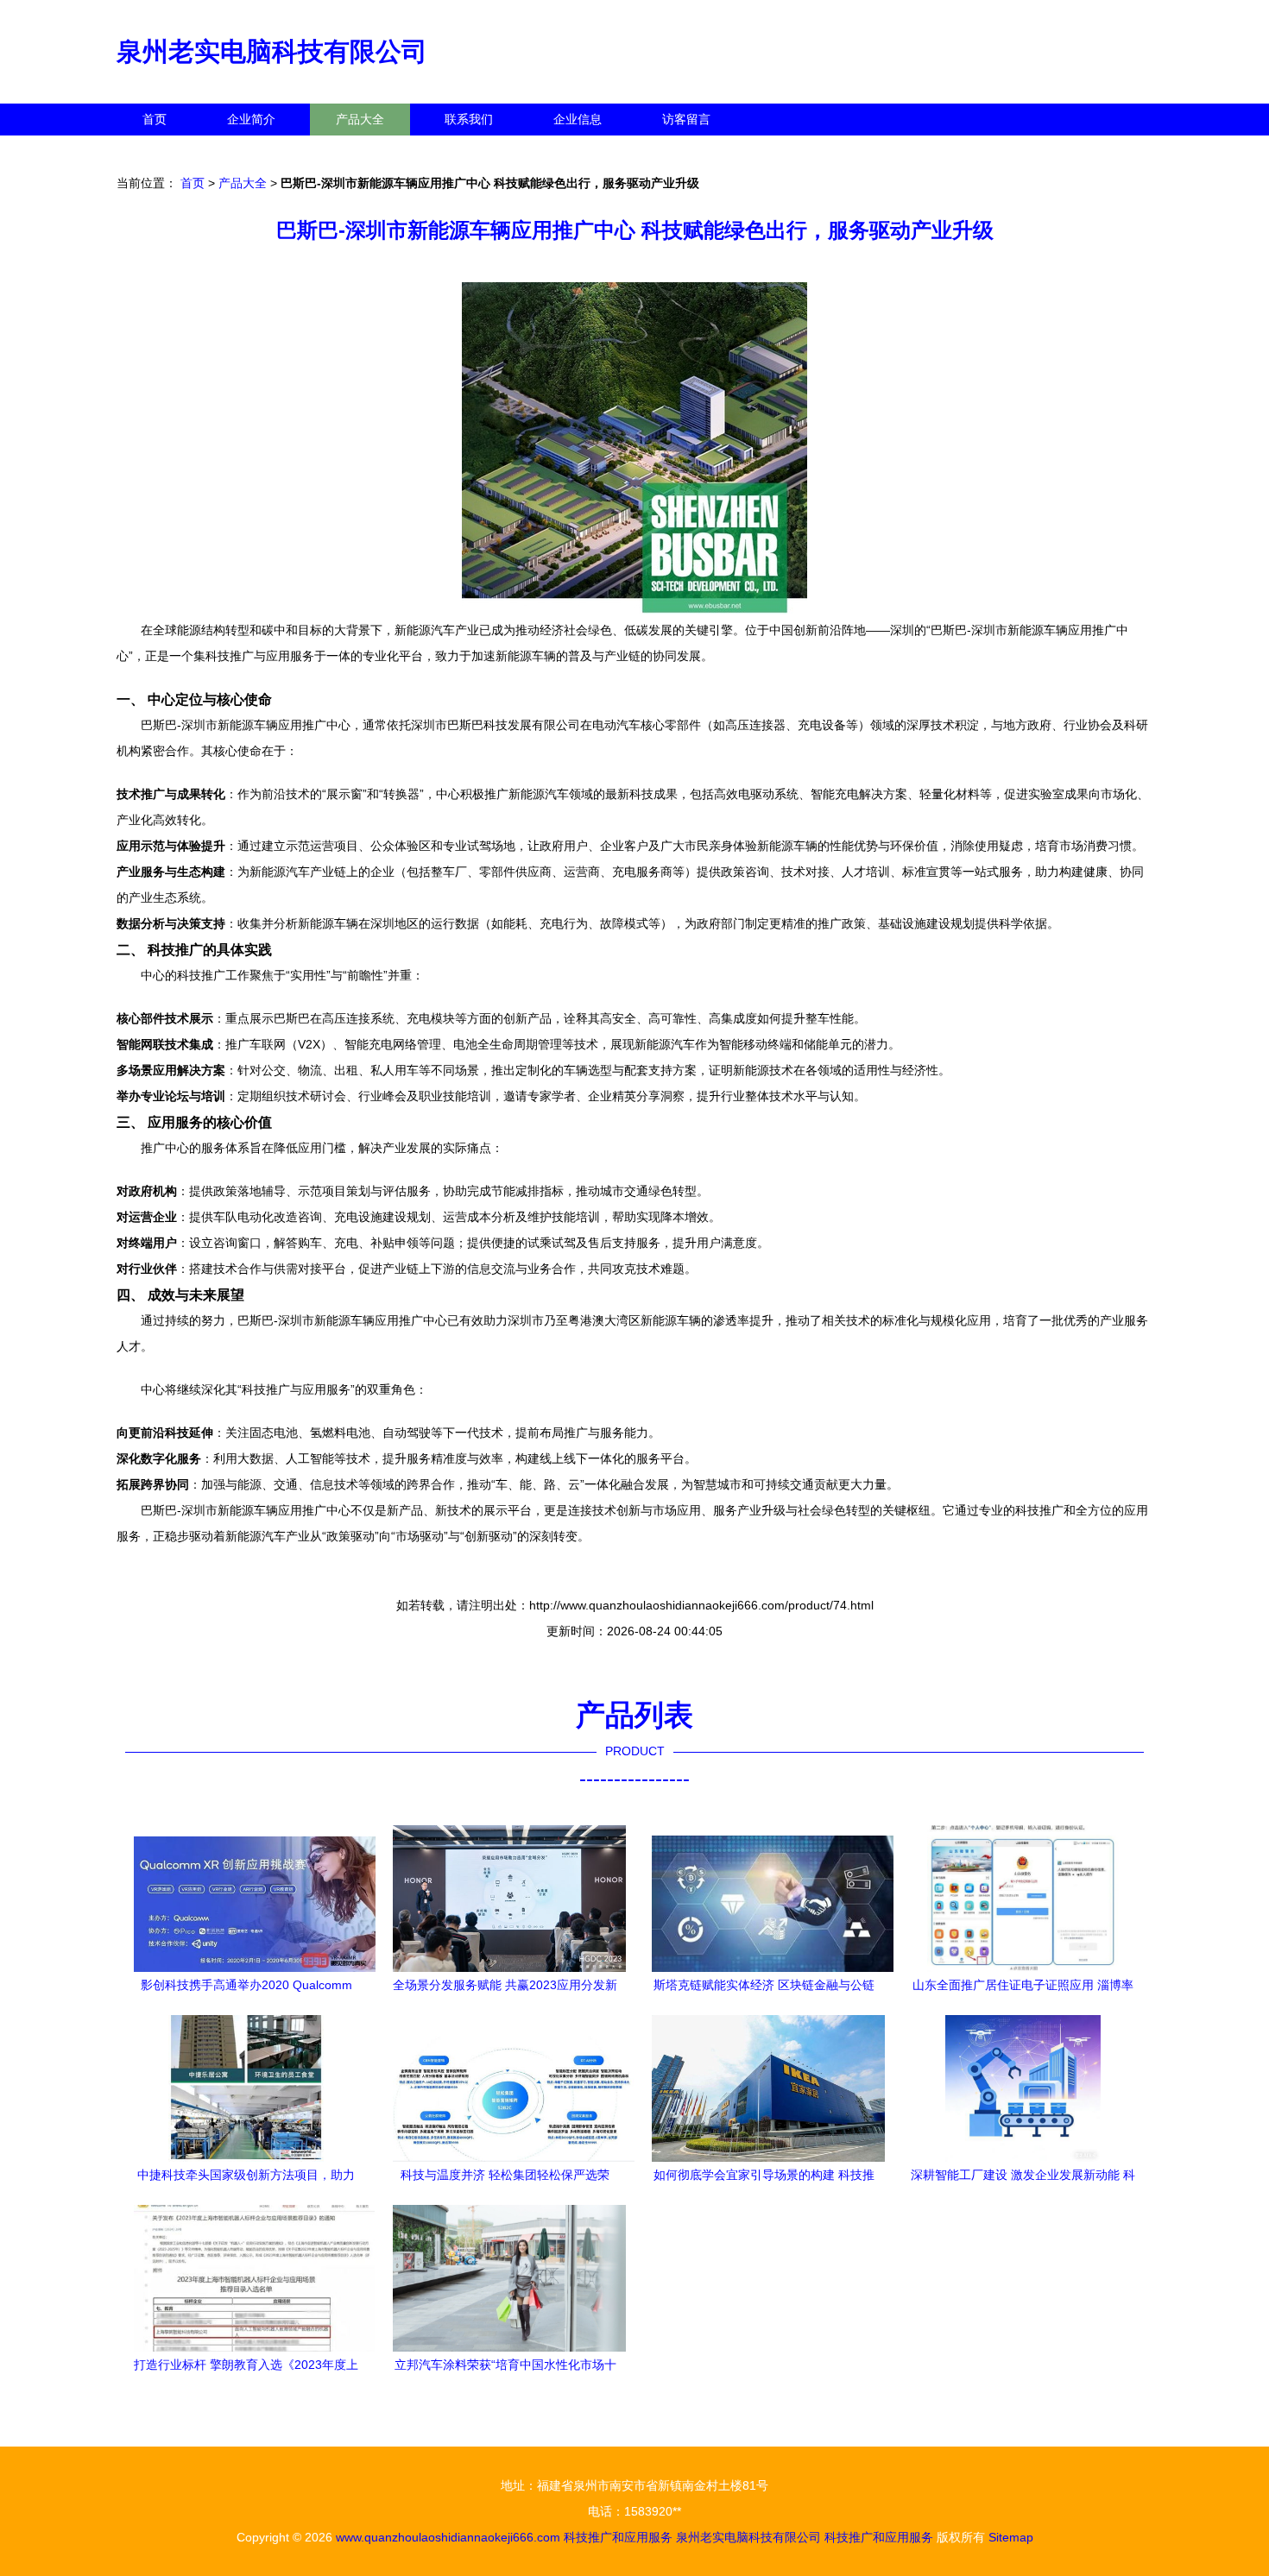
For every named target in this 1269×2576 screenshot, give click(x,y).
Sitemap (1011, 2537)
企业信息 (578, 119)
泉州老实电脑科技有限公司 (272, 51)
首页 (155, 119)
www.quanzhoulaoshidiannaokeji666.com (448, 2537)
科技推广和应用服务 (618, 2537)
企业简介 (251, 119)
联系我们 (469, 119)
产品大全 (360, 119)
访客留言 (686, 119)
